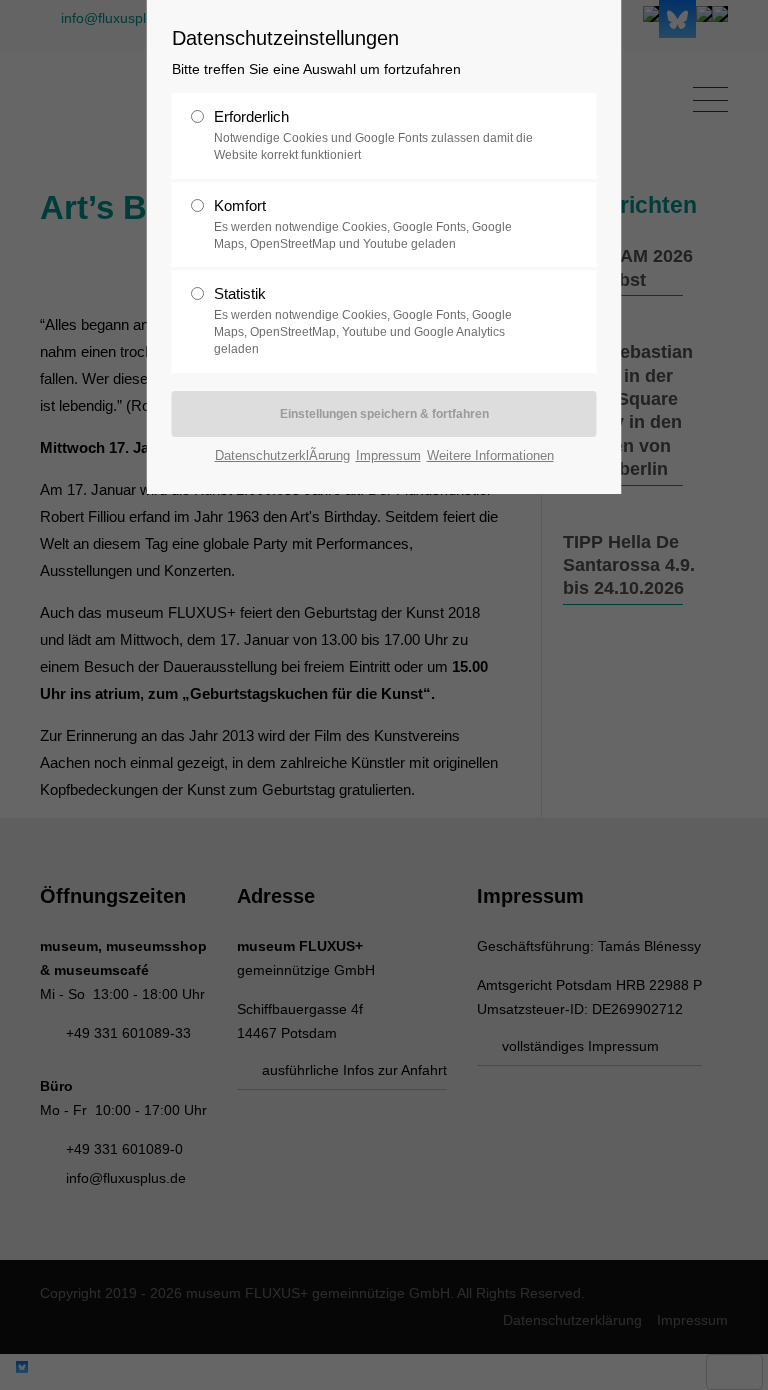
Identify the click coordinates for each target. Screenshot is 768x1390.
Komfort (363, 224)
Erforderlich (373, 135)
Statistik (363, 320)
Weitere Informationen (490, 455)
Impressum (388, 455)
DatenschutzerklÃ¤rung (282, 455)
